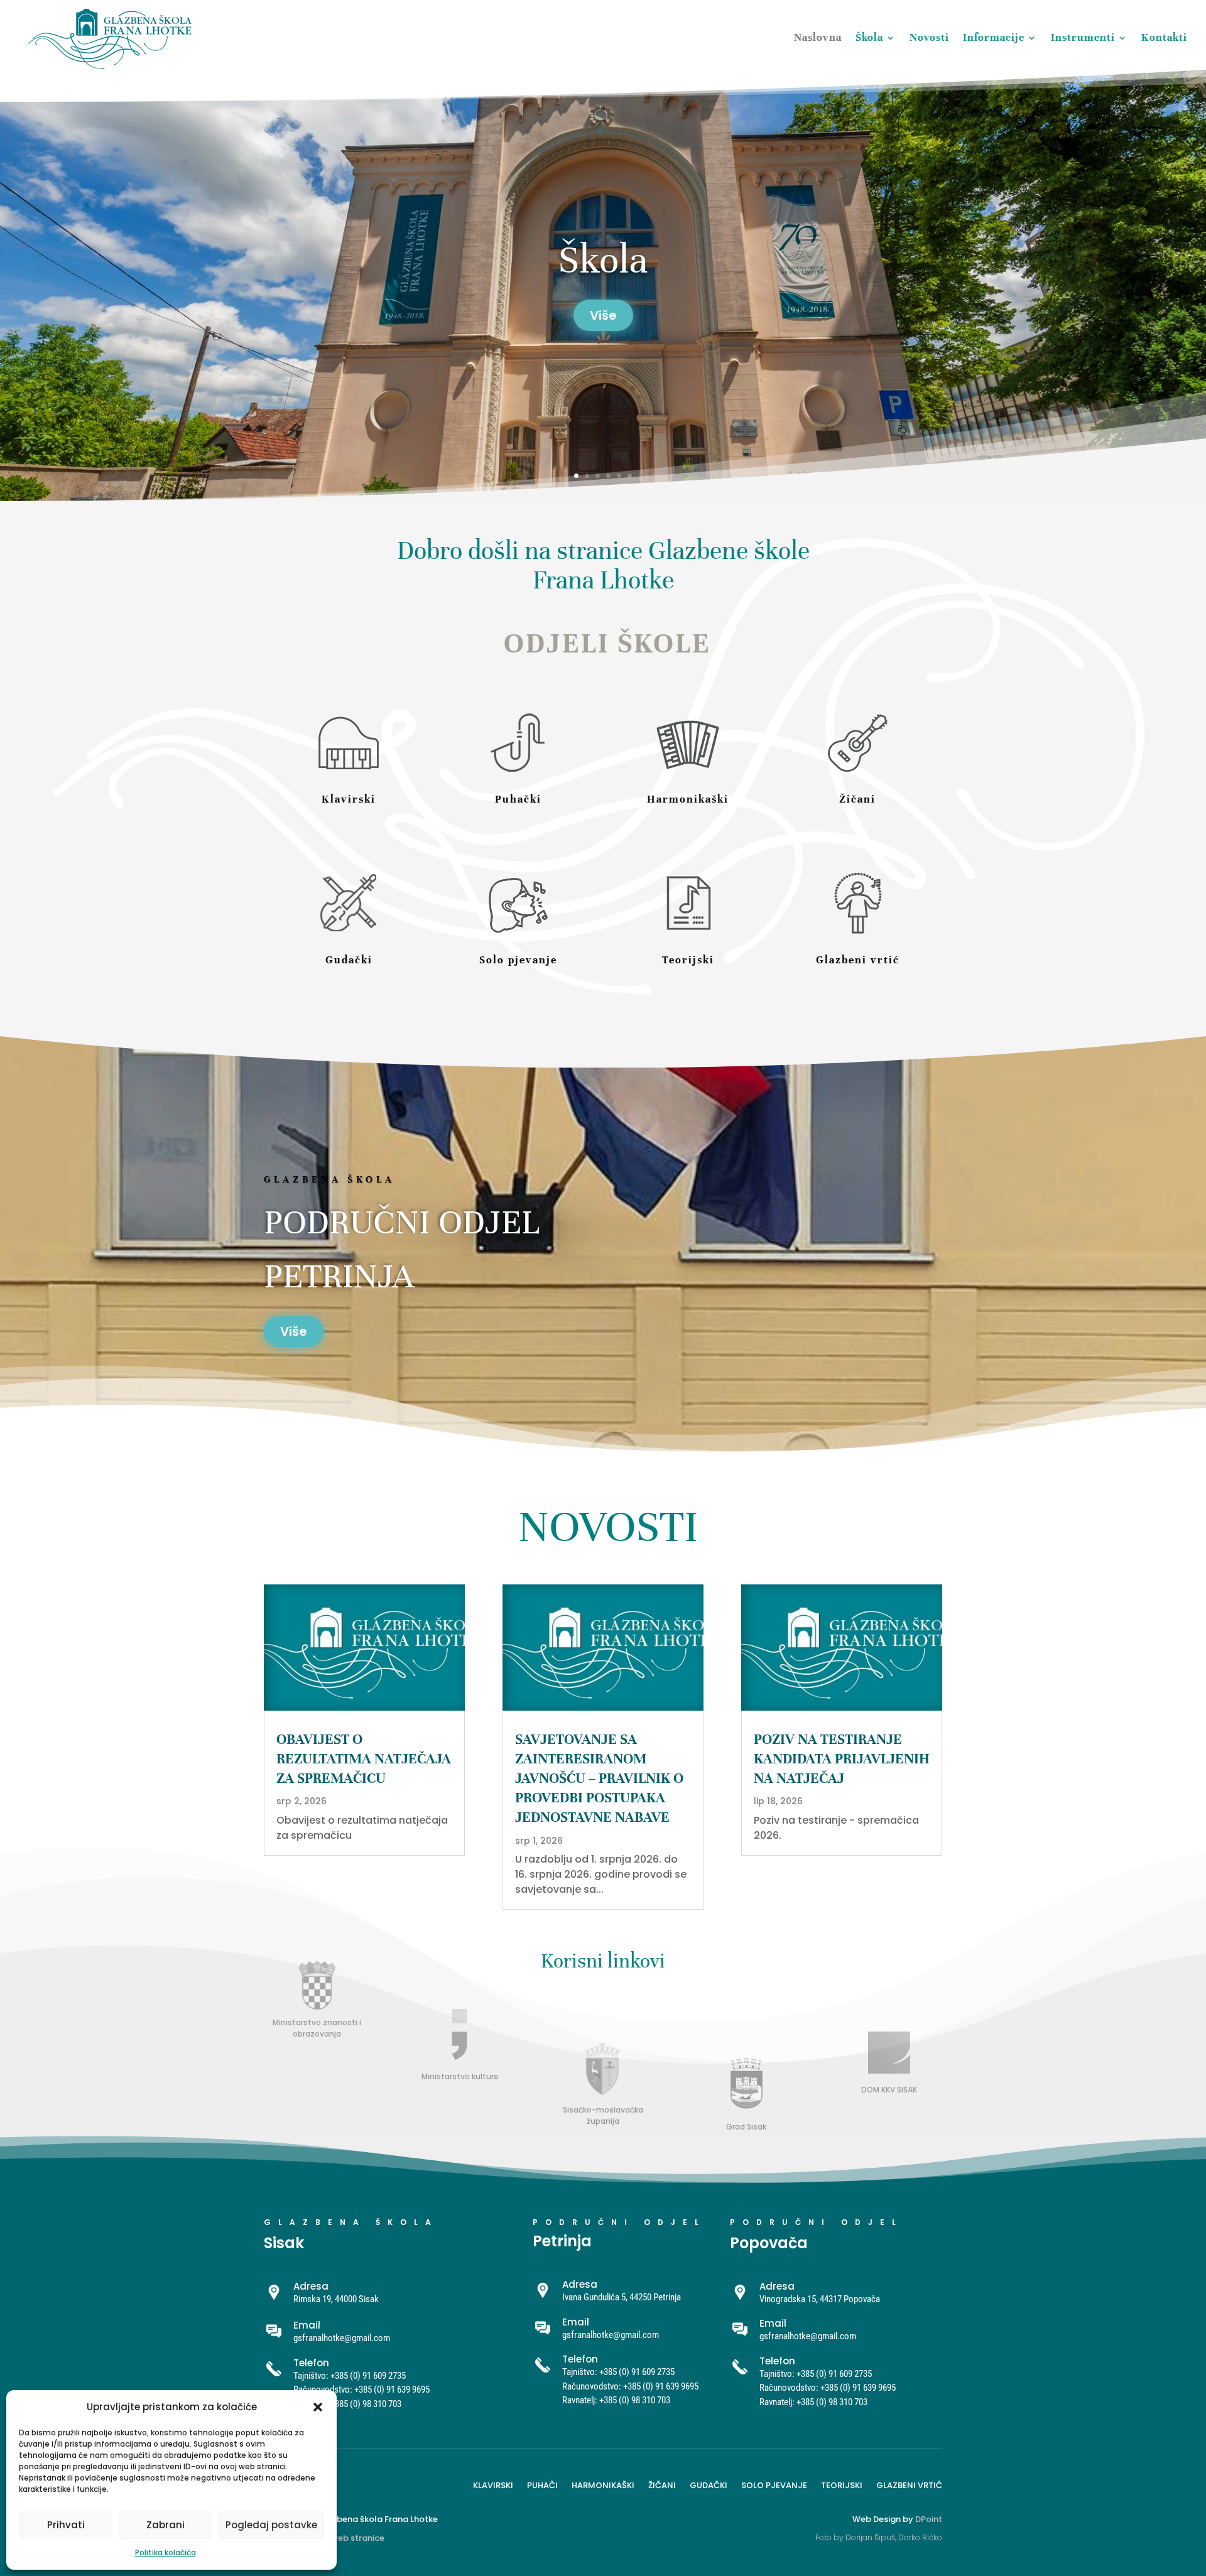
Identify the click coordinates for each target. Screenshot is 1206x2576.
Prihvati (66, 2525)
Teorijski (842, 2484)
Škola (869, 37)
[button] (318, 2407)
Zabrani (166, 2525)
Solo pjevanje (774, 2484)
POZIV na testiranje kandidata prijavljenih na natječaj (842, 1759)
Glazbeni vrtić (909, 2484)
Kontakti (1164, 37)
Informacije (994, 37)
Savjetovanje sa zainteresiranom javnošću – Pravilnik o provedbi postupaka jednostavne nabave (599, 1778)
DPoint (929, 2519)
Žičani (662, 2484)
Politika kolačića (166, 2552)
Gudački (709, 2484)
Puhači (542, 2484)
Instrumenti (1083, 37)
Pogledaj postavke (271, 2525)
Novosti (929, 37)
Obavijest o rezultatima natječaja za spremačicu (364, 1759)
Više (294, 1331)
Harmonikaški (603, 2484)
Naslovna (818, 37)
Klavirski (493, 2484)
